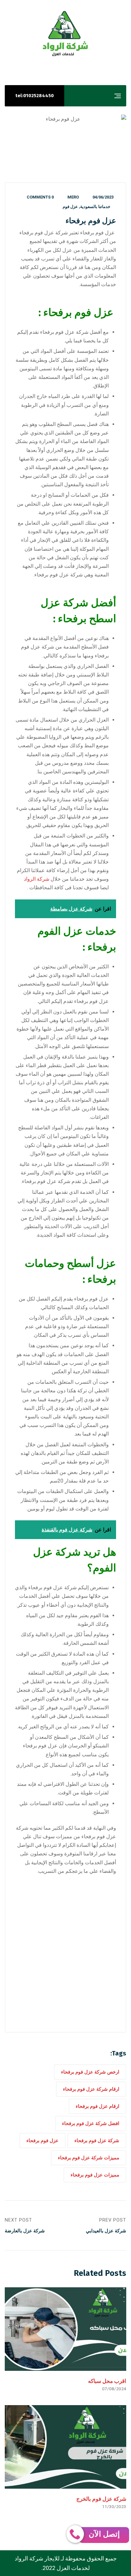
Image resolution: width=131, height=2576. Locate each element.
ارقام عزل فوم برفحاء (97, 2106)
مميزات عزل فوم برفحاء (95, 2175)
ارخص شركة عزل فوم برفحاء (90, 2072)
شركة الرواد (37, 879)
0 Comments (40, 197)
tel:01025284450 (34, 96)
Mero (73, 197)
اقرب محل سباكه (107, 2381)
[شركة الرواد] (65, 34)
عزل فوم (70, 207)
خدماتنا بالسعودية (95, 207)
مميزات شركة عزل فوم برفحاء (89, 2158)
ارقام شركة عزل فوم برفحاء (91, 2089)
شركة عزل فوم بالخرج (101, 2499)
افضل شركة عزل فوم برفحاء (91, 2123)
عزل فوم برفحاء (42, 2141)
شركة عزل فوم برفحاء (97, 2141)
